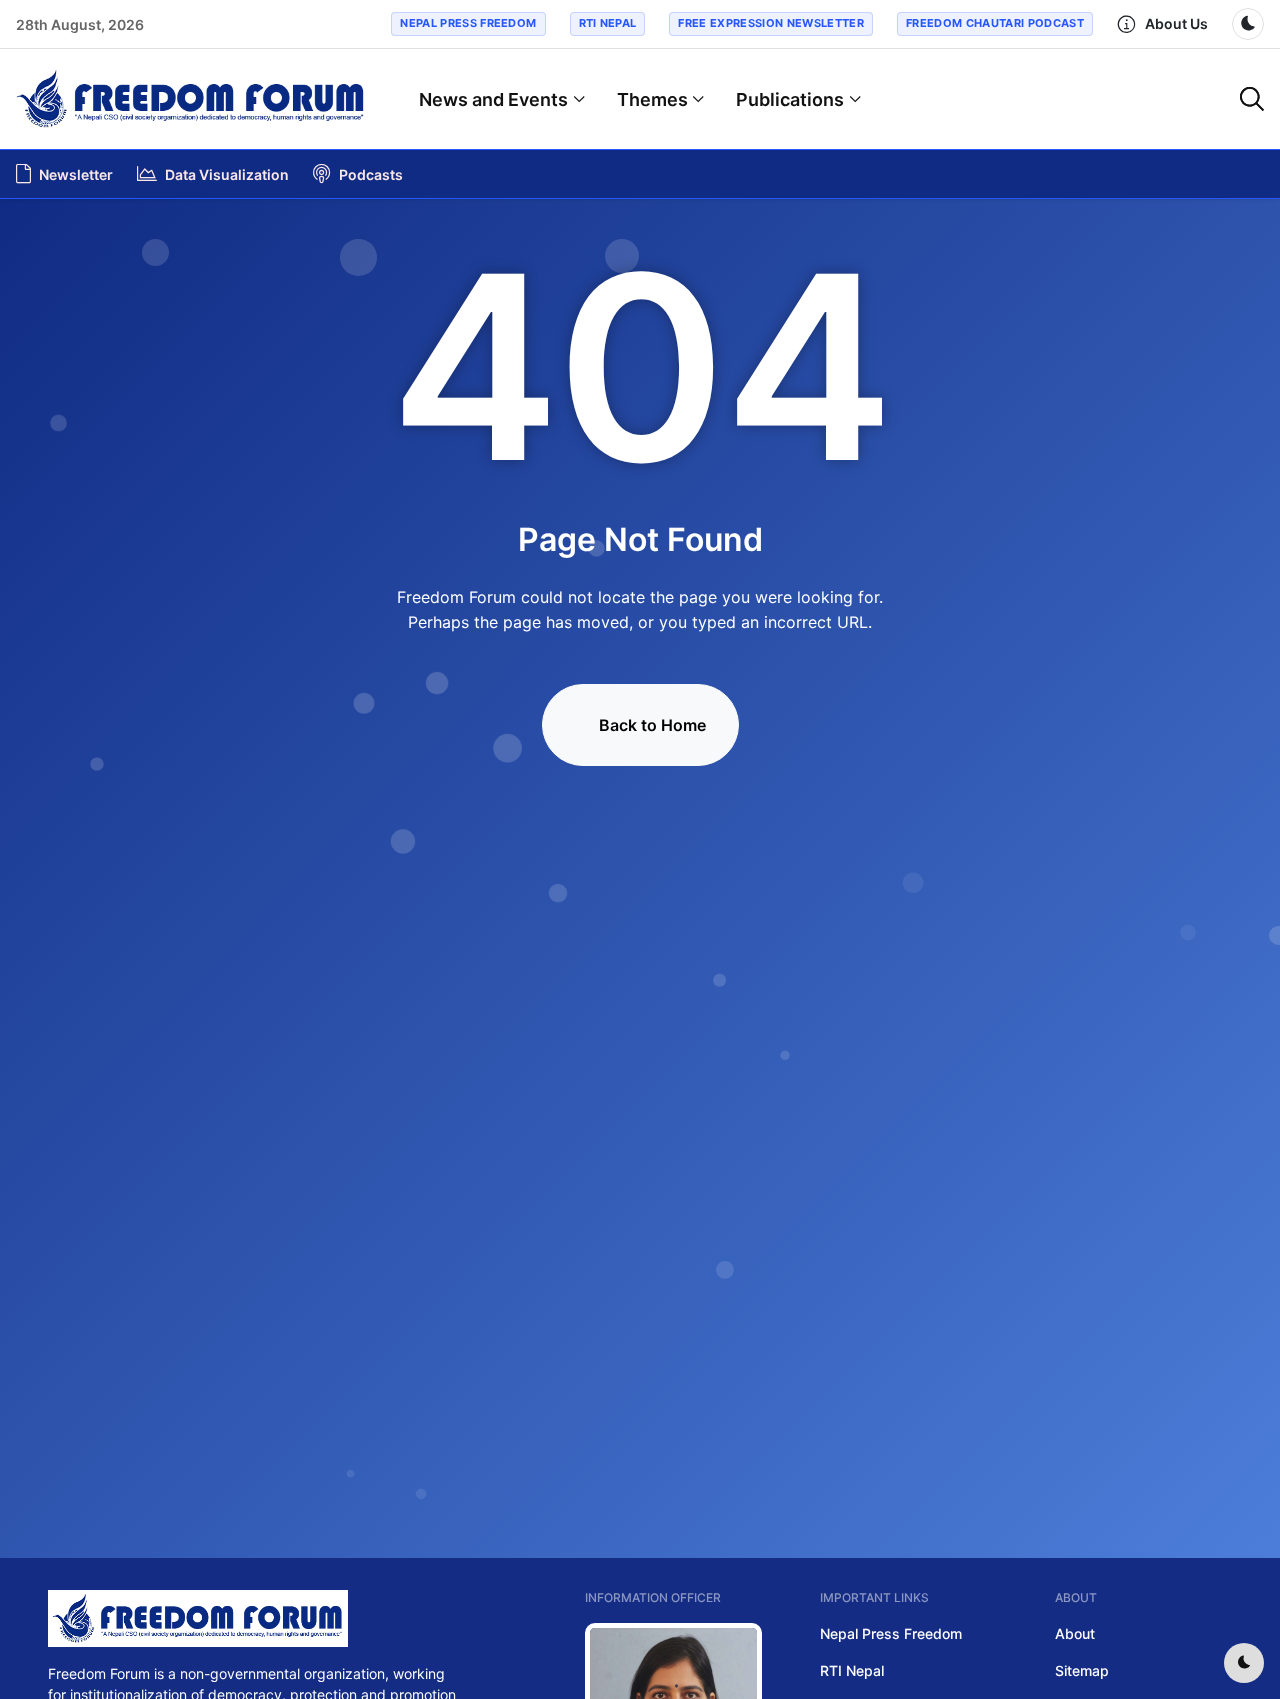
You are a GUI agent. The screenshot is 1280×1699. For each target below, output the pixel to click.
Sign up (640, 896)
